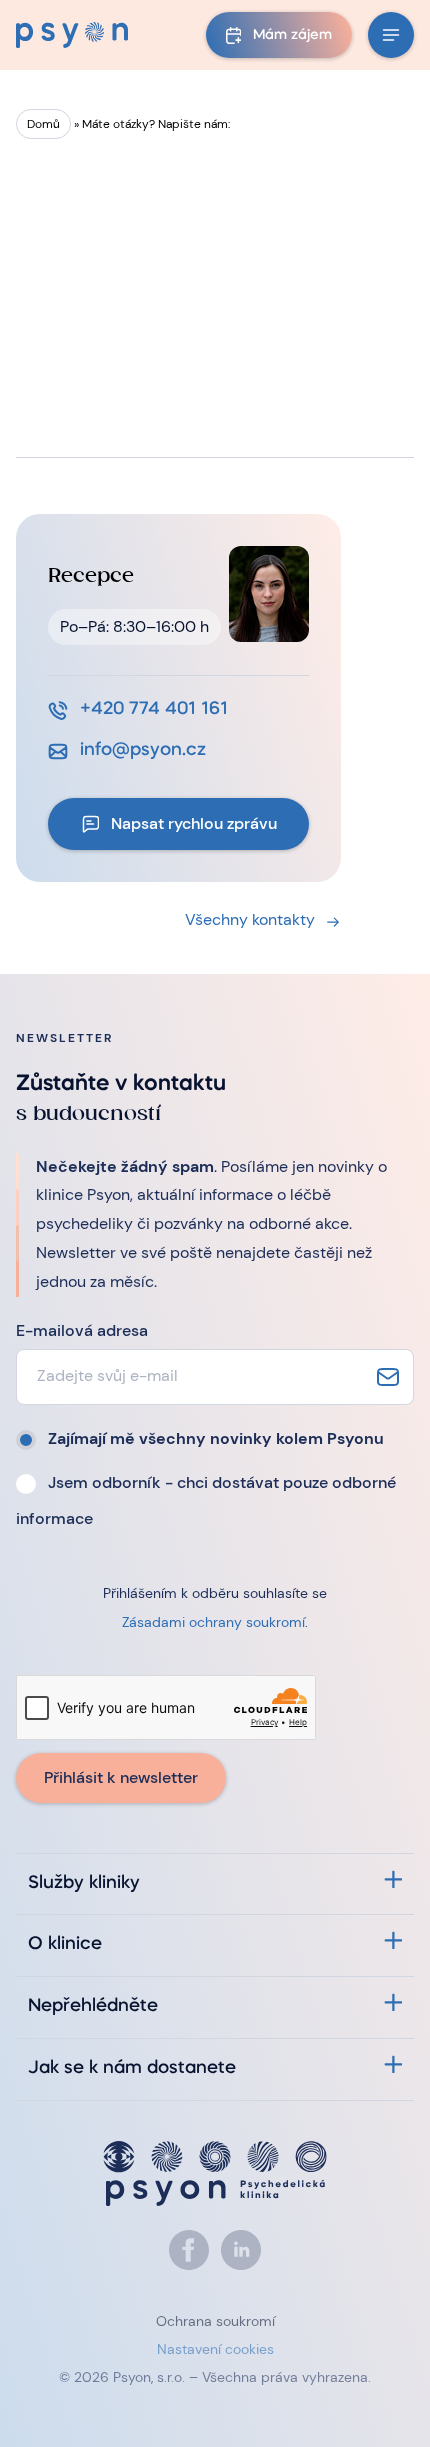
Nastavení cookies (215, 2349)
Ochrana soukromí (215, 2321)
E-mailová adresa (82, 1330)
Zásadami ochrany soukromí (213, 1622)
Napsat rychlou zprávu (194, 823)
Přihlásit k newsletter (121, 1777)
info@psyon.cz (143, 750)
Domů (43, 124)
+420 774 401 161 (154, 709)
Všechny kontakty (250, 919)
